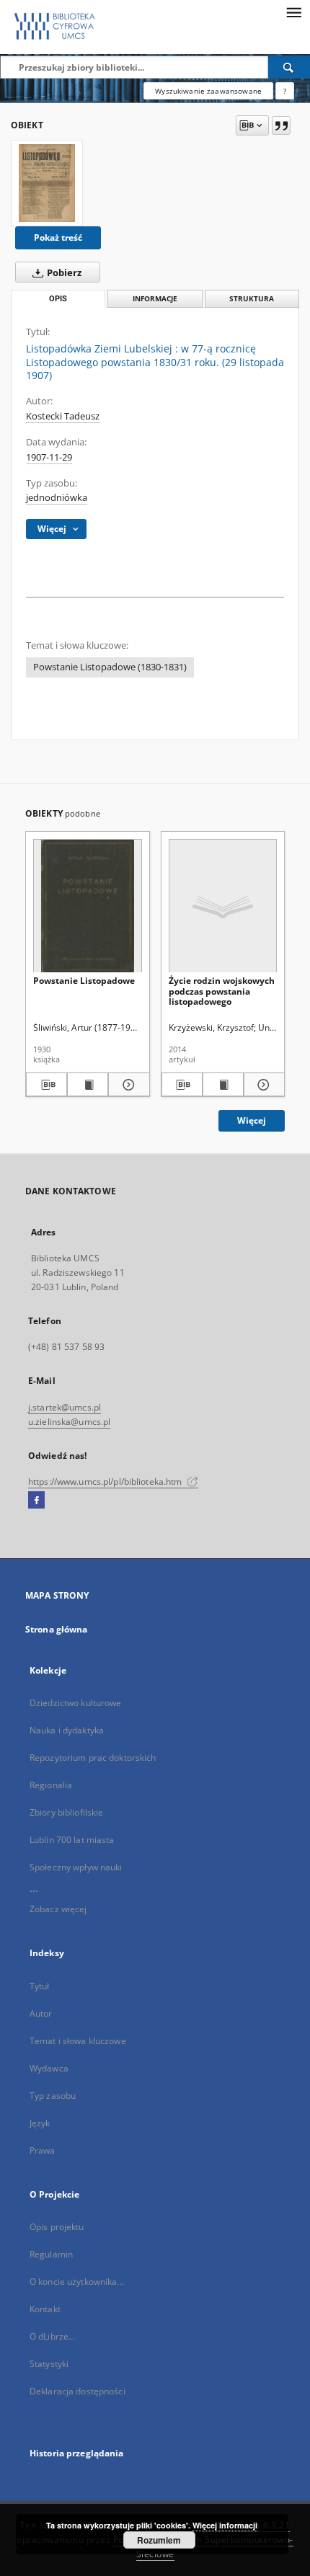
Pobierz (63, 273)
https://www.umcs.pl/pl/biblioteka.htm (106, 1482)
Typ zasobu (53, 2096)
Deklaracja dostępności (77, 2391)
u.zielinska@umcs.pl (69, 1422)
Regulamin (51, 2254)
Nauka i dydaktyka (67, 1730)
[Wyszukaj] (289, 67)
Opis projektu (57, 2227)
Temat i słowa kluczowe (78, 2041)
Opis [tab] (58, 299)
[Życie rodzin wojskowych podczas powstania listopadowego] (223, 906)
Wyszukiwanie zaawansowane (208, 91)
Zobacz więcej (58, 1909)
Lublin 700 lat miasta (72, 1840)
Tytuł (40, 1986)
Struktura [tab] (252, 299)
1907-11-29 (49, 457)
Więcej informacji (225, 2525)
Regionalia (51, 1785)
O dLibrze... (52, 2336)
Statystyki (49, 2364)
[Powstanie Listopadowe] (88, 906)
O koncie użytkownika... (77, 2282)
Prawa (43, 2150)
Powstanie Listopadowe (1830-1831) (110, 667)
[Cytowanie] (281, 125)
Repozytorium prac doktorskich (93, 1758)
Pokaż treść (58, 237)
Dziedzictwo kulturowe (76, 1703)
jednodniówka (57, 498)
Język (40, 2123)
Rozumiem (159, 2540)
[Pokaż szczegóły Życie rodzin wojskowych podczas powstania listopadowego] (262, 1085)
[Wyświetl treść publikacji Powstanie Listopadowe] (88, 1085)
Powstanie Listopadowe (84, 981)
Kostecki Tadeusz (63, 416)
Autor (41, 2013)
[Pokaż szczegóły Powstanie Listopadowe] (127, 1085)
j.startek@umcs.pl (65, 1407)
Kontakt (45, 2309)
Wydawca (49, 2068)
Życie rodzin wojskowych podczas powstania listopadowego (222, 991)
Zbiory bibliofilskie (66, 1812)
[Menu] (293, 12)
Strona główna (57, 1629)
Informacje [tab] (155, 299)
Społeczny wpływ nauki (76, 1867)
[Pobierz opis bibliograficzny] (46, 1085)
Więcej (252, 1120)
